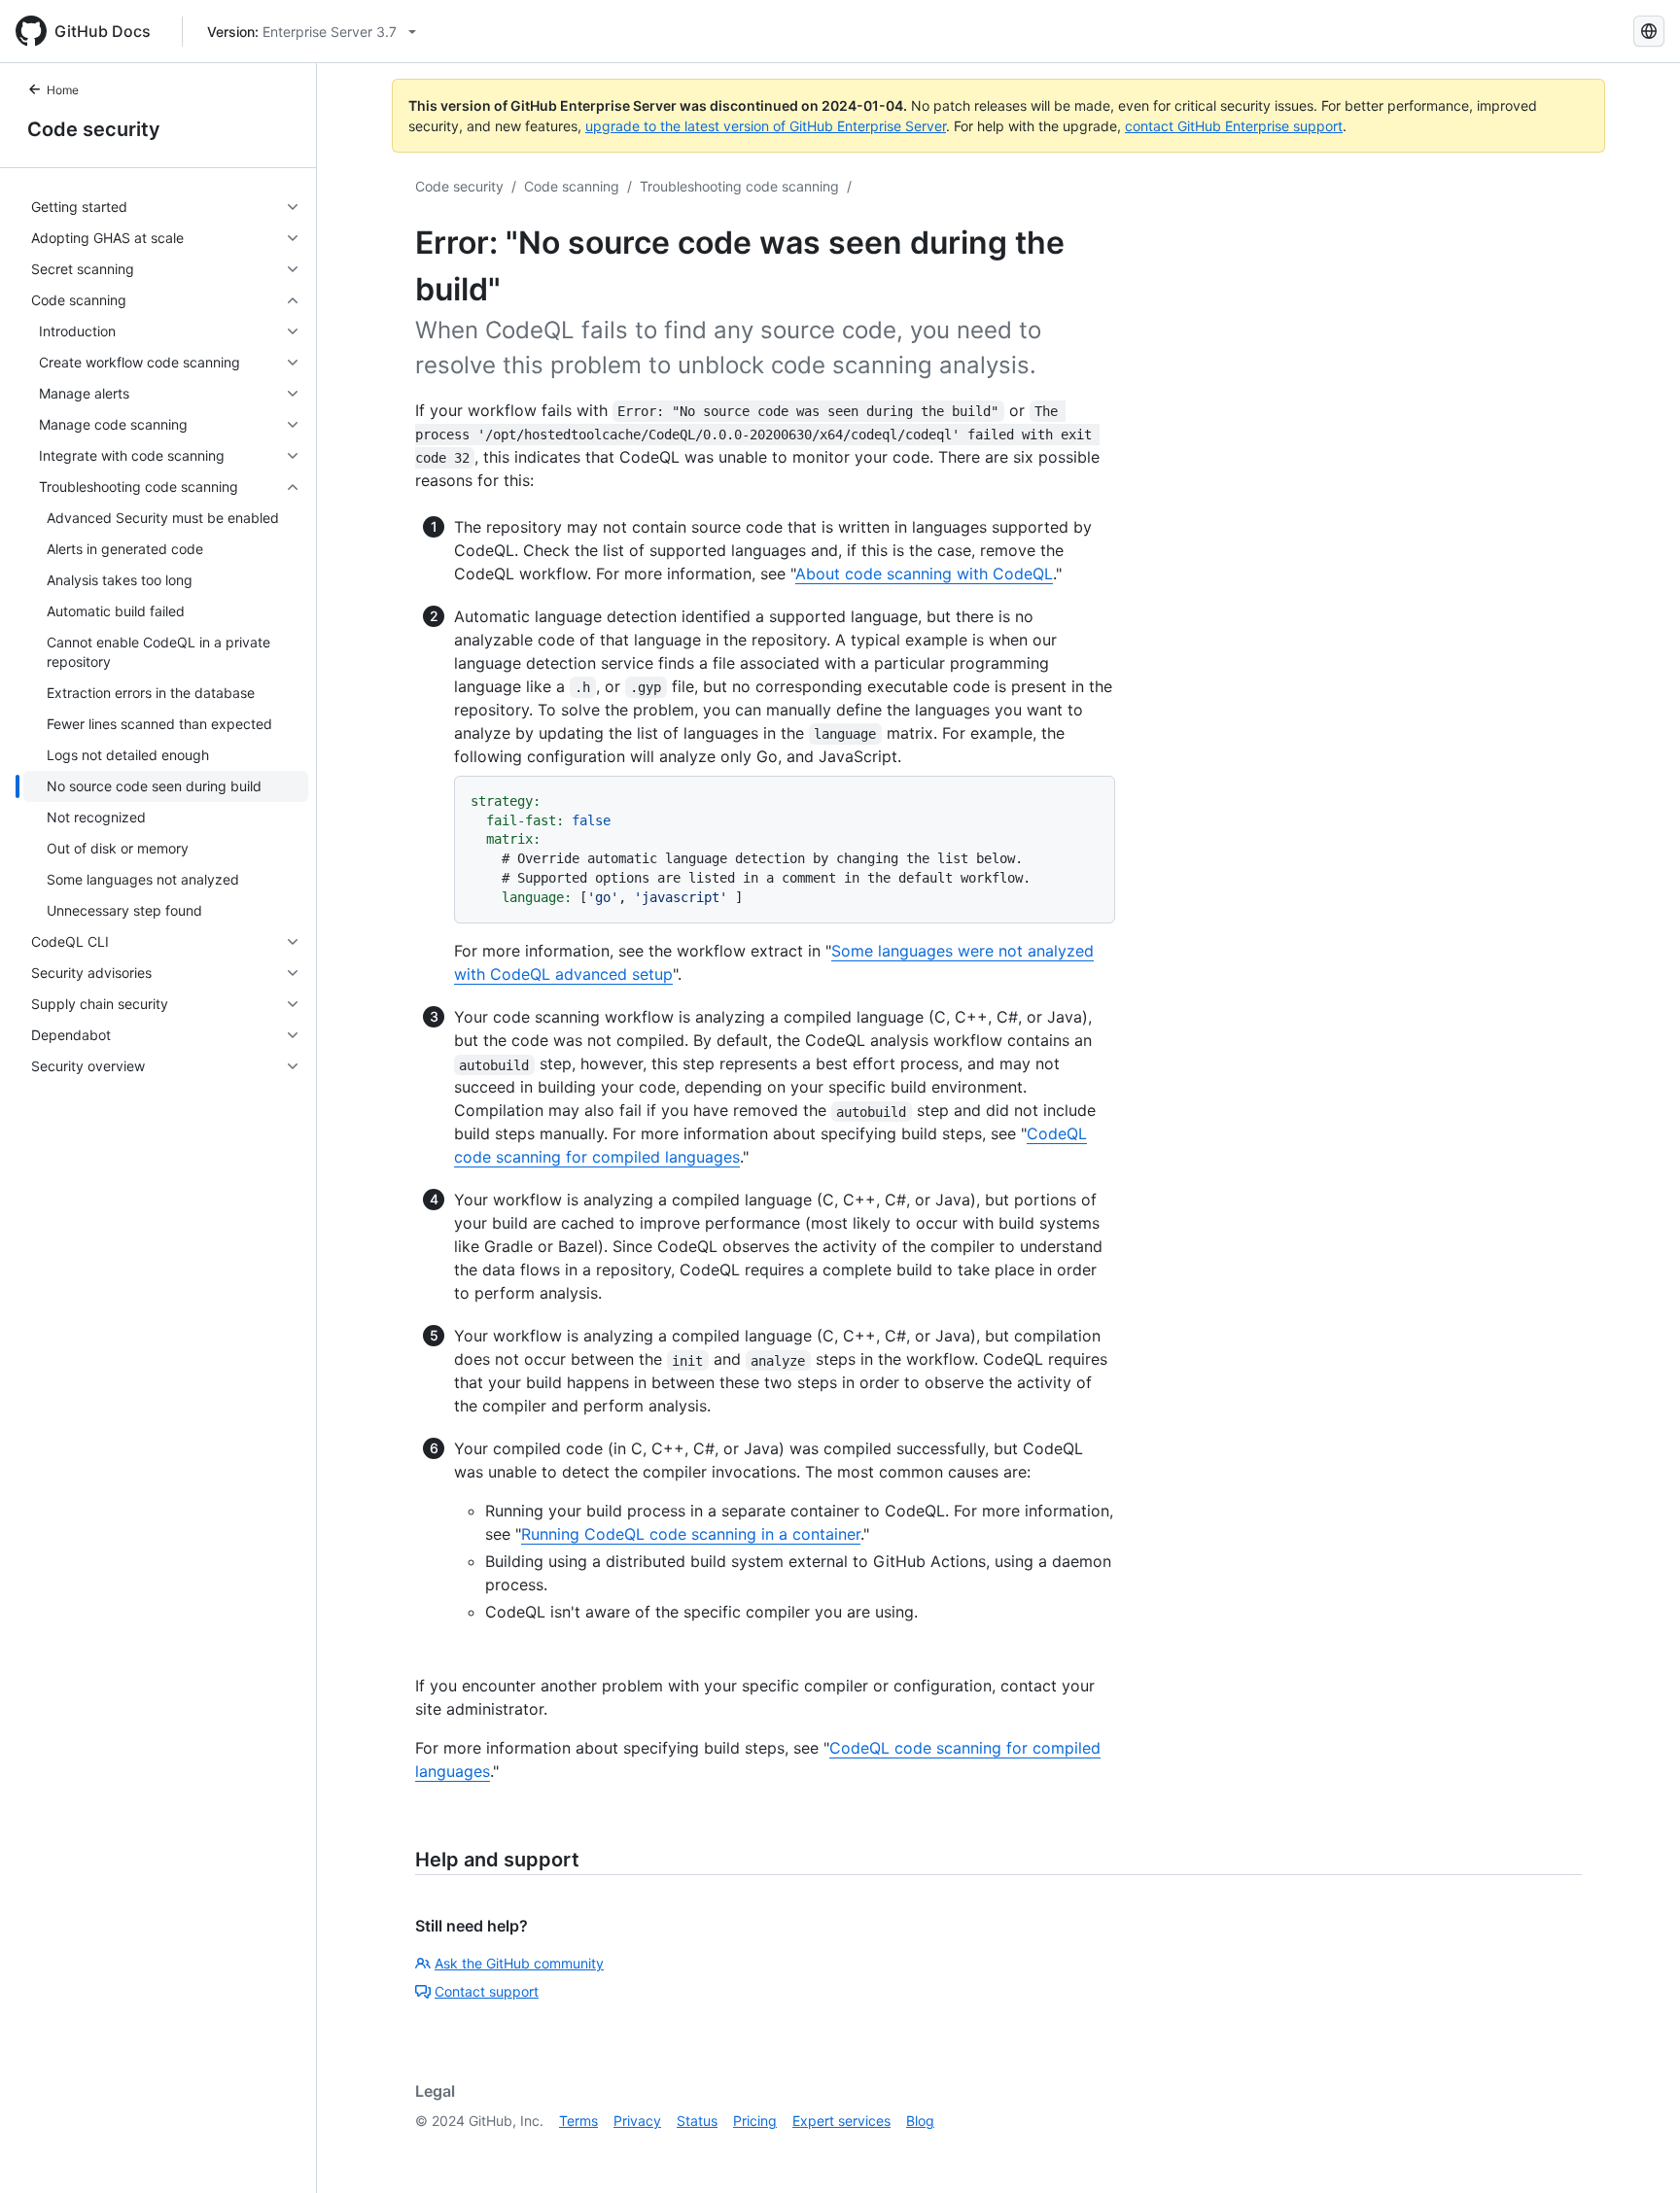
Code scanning (572, 186)
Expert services (841, 2121)
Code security (94, 129)
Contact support (487, 1991)
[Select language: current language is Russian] (1649, 31)
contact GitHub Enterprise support (1234, 126)
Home (63, 90)
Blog (920, 2121)
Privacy (637, 2121)
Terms (578, 2121)
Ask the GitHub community (519, 1963)
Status (697, 2121)
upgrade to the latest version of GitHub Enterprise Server (766, 126)
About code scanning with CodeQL (924, 574)
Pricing (755, 2121)
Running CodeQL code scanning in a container (691, 1534)
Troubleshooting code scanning (739, 186)
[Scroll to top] (1637, 2150)
